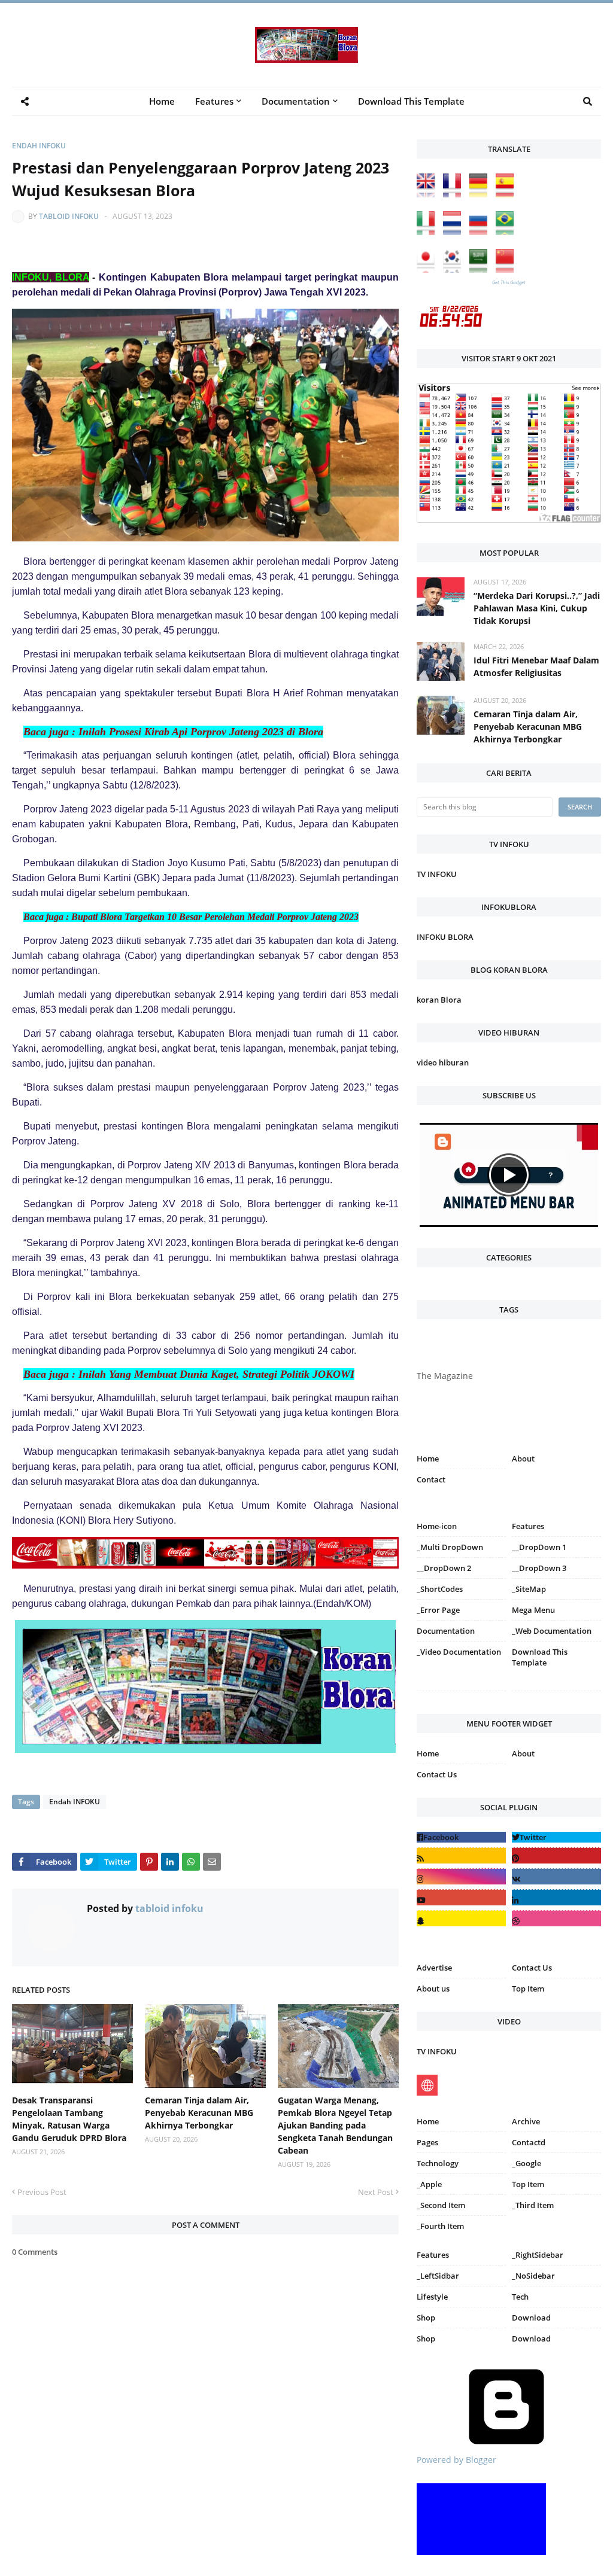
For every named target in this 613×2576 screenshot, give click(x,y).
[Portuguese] (508, 232)
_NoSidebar (533, 2276)
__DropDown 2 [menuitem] (444, 1568)
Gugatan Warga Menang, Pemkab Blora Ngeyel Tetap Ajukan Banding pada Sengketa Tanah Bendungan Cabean (335, 2125)
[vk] (556, 1876)
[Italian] (429, 232)
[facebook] (461, 1837)
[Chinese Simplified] (508, 270)
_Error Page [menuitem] (438, 1610)
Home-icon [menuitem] (437, 1526)
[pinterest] (556, 1693)
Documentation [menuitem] (296, 101)
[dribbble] (556, 1918)
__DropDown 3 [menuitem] (539, 1568)
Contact (431, 1479)
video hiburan (443, 1062)
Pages (427, 2142)
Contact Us (437, 1774)
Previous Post (42, 2192)
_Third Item (533, 2205)
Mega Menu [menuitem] (533, 1610)
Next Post (376, 2192)
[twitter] (556, 1837)
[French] (455, 194)
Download (531, 2318)
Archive (526, 2121)
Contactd (529, 2142)
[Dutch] (455, 232)
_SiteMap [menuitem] (529, 1589)
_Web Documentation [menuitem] (552, 1631)
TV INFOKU (437, 874)
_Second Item (441, 2205)
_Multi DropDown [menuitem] (450, 1547)
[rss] (461, 1855)
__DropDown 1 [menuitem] (539, 1547)
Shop (426, 2318)
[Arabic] (481, 270)
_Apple (429, 2184)
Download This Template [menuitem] (411, 101)
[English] (429, 194)
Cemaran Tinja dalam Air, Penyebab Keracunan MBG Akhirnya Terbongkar (199, 2113)
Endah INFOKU (39, 146)
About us (433, 1989)
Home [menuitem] (162, 101)
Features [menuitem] (214, 101)
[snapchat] (461, 1918)
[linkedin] (556, 1897)
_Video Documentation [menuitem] (459, 1652)
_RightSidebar (538, 2255)
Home (428, 1458)
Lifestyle (432, 2297)
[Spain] (508, 194)
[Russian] (481, 232)
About (523, 1458)
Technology (438, 2163)
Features (433, 2255)
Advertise (434, 1968)
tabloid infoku (69, 216)
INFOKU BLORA (445, 937)
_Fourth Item (440, 2226)
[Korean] (455, 270)
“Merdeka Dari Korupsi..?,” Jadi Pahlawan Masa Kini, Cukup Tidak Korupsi (537, 608)
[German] (481, 194)
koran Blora (439, 1000)
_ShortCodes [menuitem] (440, 1589)
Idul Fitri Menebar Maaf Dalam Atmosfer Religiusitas (536, 666)
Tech (520, 2297)
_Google (526, 2163)
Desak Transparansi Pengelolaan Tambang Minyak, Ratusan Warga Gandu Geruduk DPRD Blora (69, 2119)
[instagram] (461, 1693)
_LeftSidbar (438, 2276)
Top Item (528, 1989)
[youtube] (461, 1897)
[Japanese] (429, 270)
